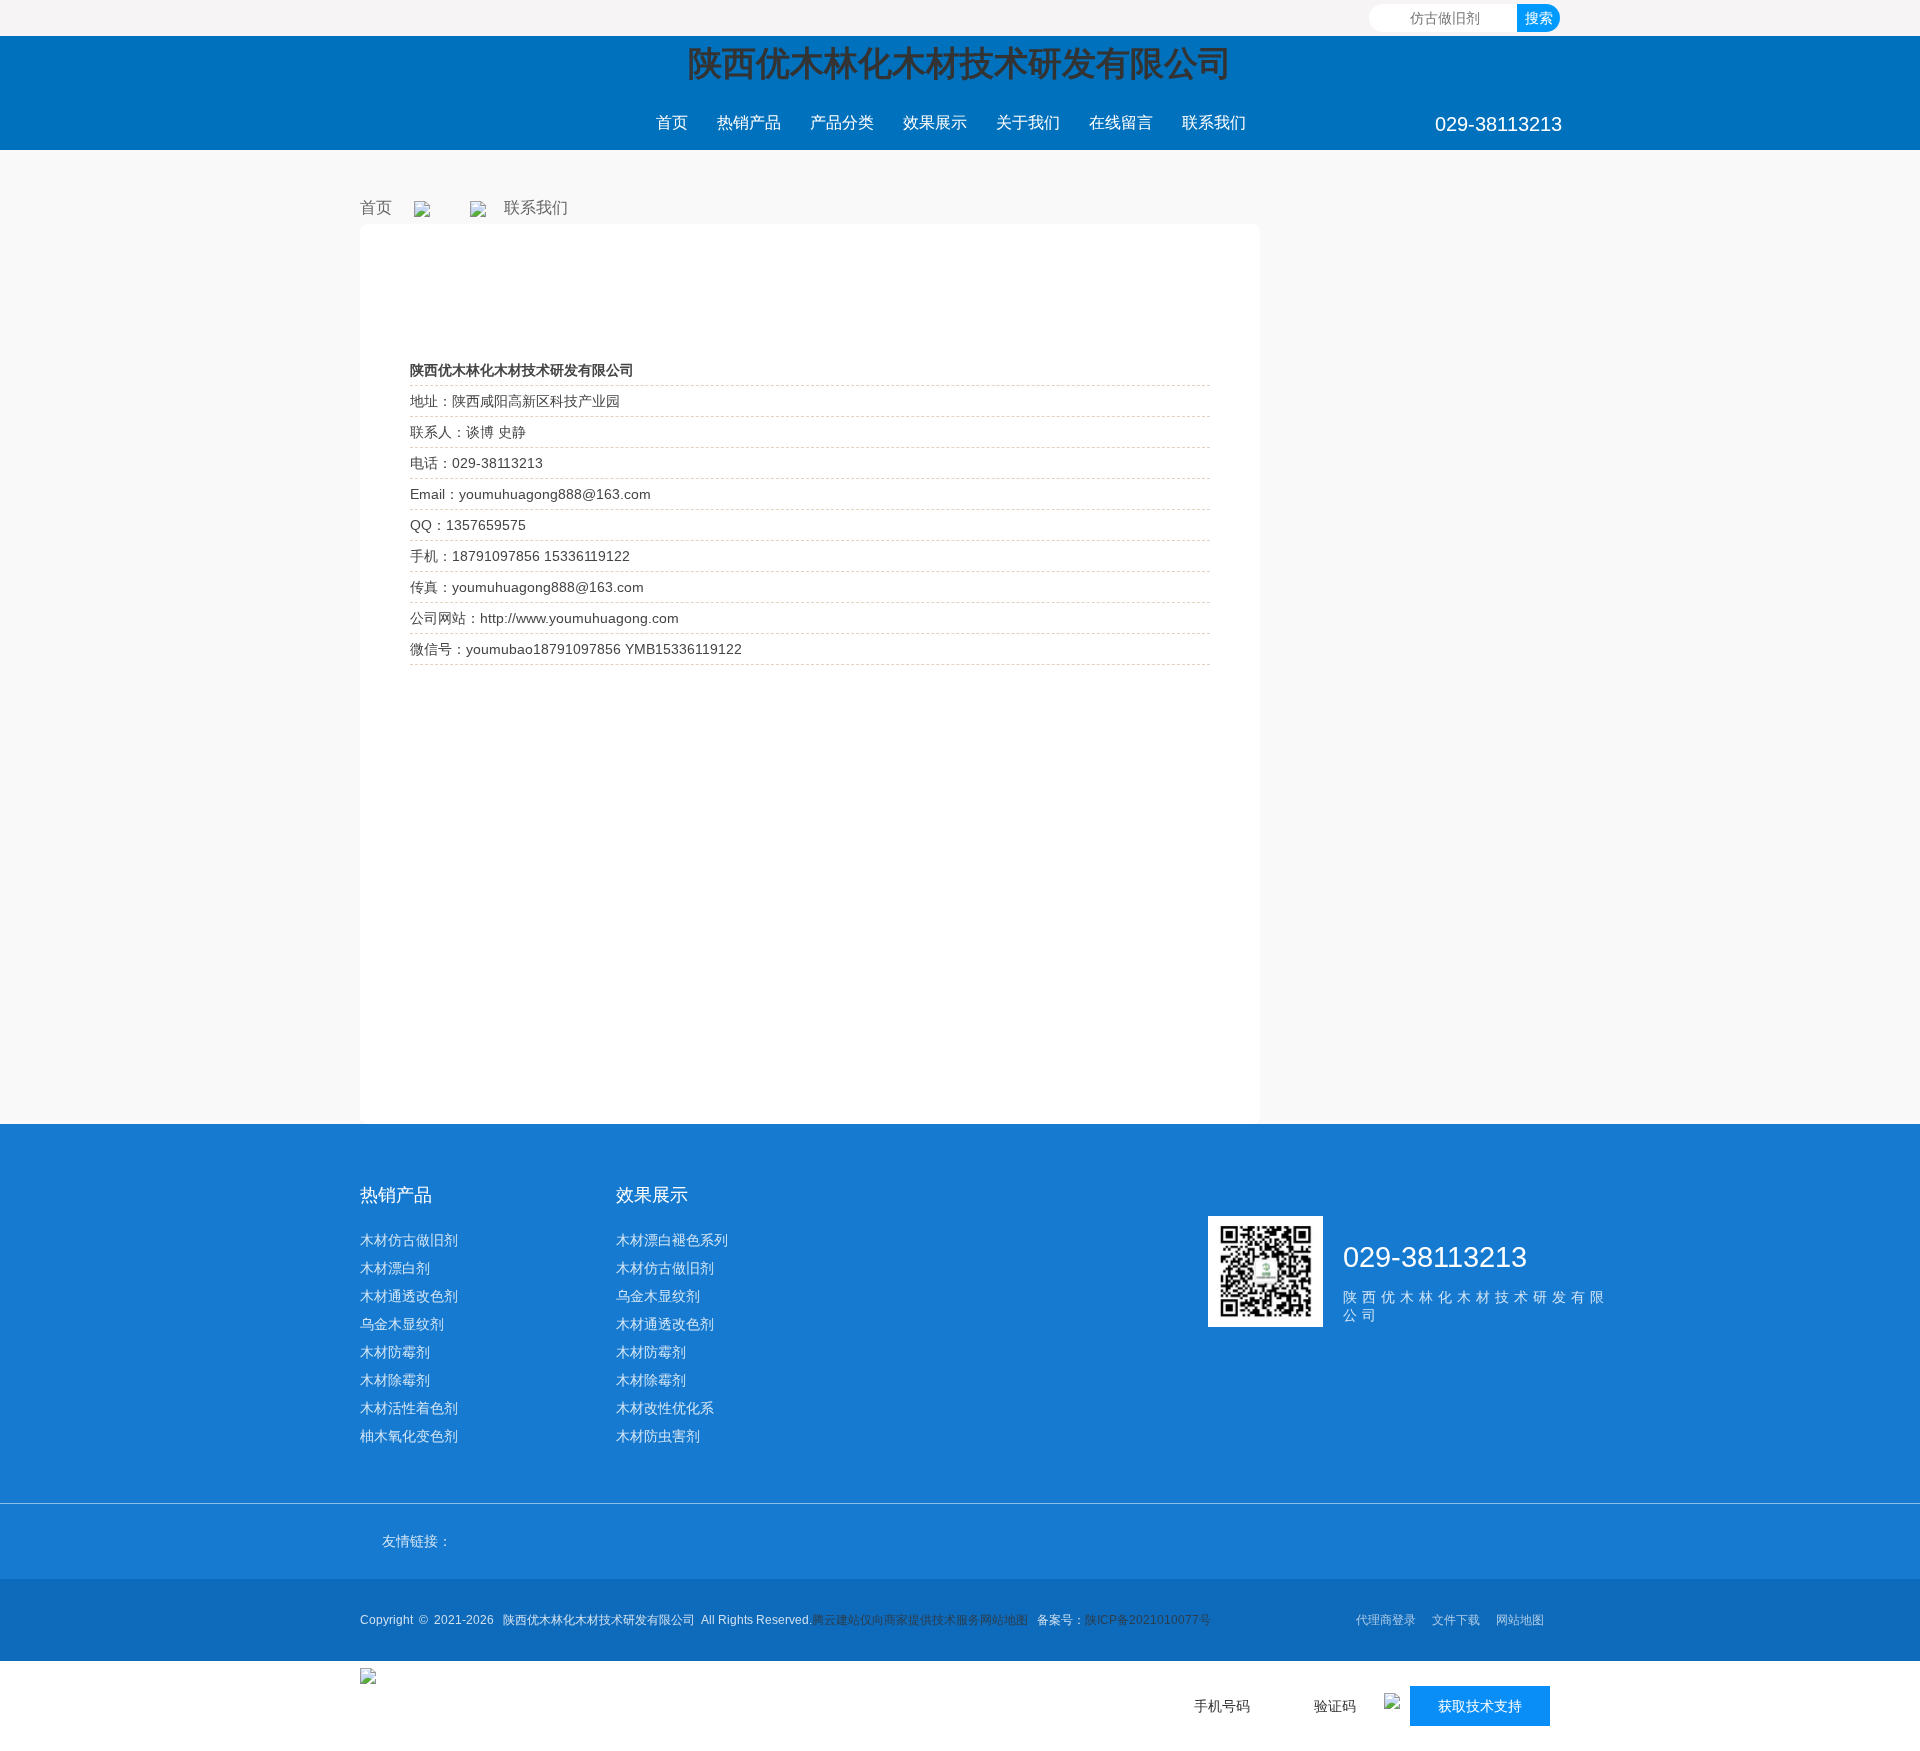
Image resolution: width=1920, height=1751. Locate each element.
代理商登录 (1386, 1620)
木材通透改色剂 (409, 1296)
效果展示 (935, 122)
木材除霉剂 (395, 1380)
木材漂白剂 (395, 1268)
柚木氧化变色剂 (409, 1436)
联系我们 (1214, 122)
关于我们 (1028, 122)
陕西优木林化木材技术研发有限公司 (960, 63)
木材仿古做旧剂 (409, 1240)
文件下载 (1456, 1620)
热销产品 (749, 122)
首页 (672, 122)
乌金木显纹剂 (402, 1324)
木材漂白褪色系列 (672, 1240)
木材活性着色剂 (409, 1408)
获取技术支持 (1480, 1706)
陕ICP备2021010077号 (1148, 1620)
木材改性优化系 (665, 1408)
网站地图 (1004, 1620)
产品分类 (842, 122)
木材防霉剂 (395, 1352)
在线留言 (1121, 122)
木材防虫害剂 (658, 1436)
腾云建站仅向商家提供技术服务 (896, 1620)
